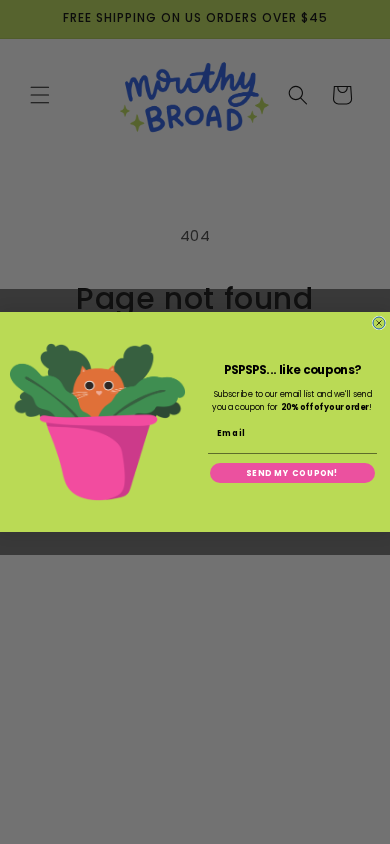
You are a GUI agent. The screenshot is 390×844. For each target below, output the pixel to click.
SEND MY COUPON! (292, 473)
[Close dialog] (379, 323)
